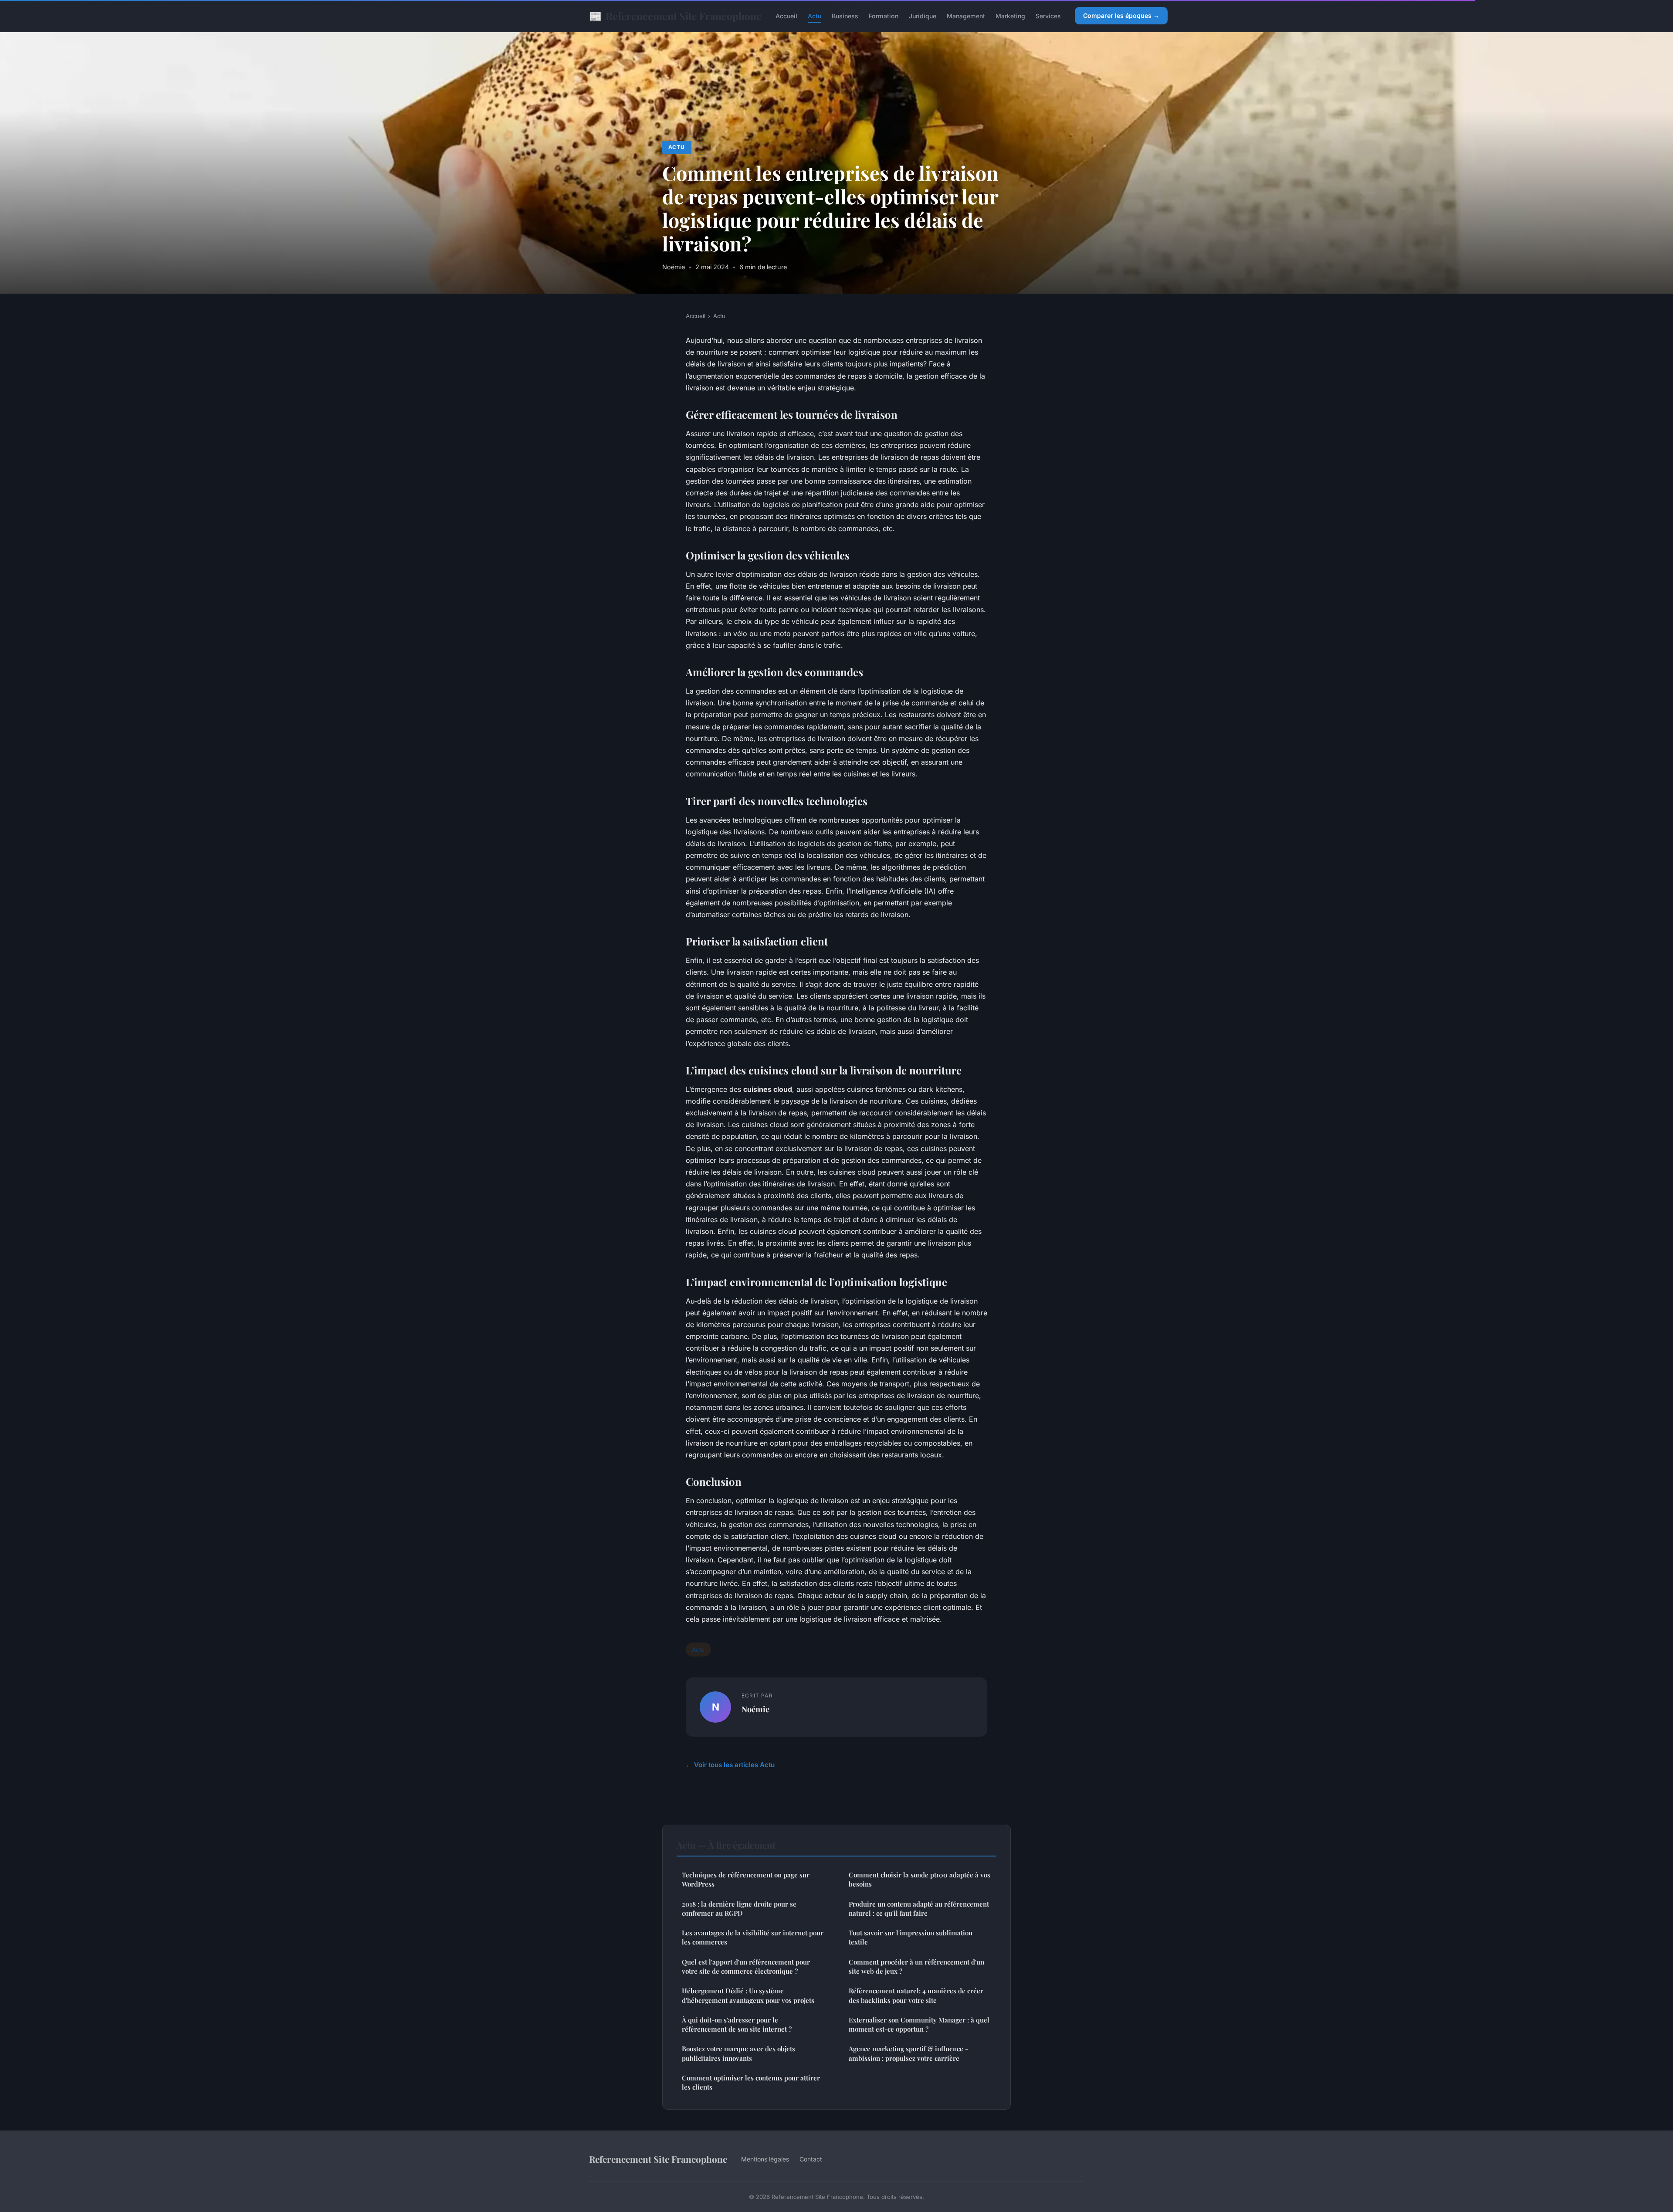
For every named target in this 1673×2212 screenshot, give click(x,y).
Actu (814, 16)
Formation (884, 16)
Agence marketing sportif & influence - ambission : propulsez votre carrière (908, 2053)
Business (845, 16)
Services (1048, 16)
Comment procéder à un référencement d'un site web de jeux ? (916, 1966)
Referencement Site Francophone (675, 16)
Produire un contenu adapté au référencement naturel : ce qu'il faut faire (919, 1909)
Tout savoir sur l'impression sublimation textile (911, 1937)
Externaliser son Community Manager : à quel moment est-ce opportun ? (919, 2024)
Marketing (1010, 16)
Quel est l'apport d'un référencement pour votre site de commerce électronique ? (746, 1966)
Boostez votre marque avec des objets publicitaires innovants (738, 2053)
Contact (811, 2159)
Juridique (923, 16)
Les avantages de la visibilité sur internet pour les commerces (753, 1937)
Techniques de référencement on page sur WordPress (746, 1879)
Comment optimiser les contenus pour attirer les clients (751, 2082)
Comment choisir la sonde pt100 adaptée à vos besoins (919, 1879)
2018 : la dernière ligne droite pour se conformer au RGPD (739, 1909)
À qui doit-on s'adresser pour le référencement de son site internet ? (737, 2024)
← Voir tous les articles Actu (730, 1765)
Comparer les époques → (1121, 15)
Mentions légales (765, 2159)
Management (966, 16)
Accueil (786, 16)
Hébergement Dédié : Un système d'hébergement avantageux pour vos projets (748, 1995)
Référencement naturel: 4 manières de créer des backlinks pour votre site (916, 1995)
